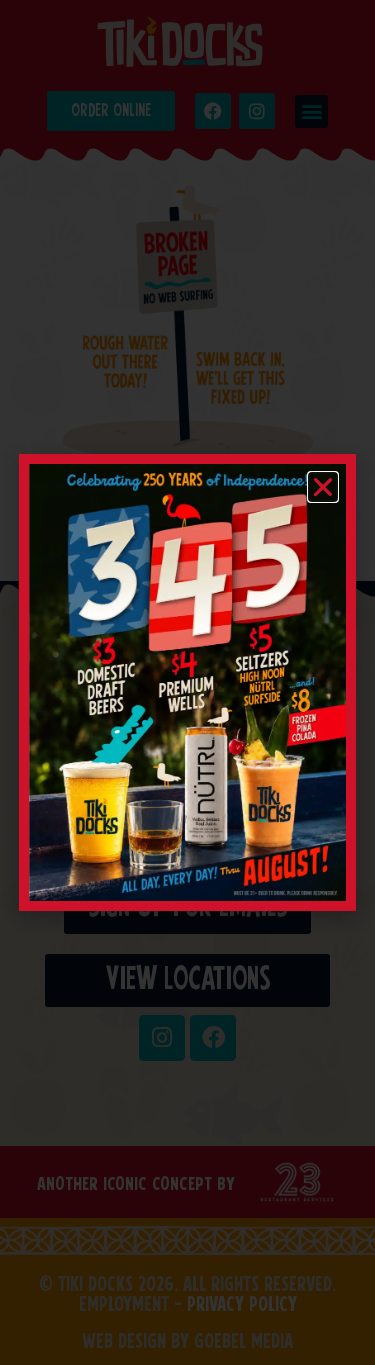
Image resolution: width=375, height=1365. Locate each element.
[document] (187, 682)
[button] (323, 487)
